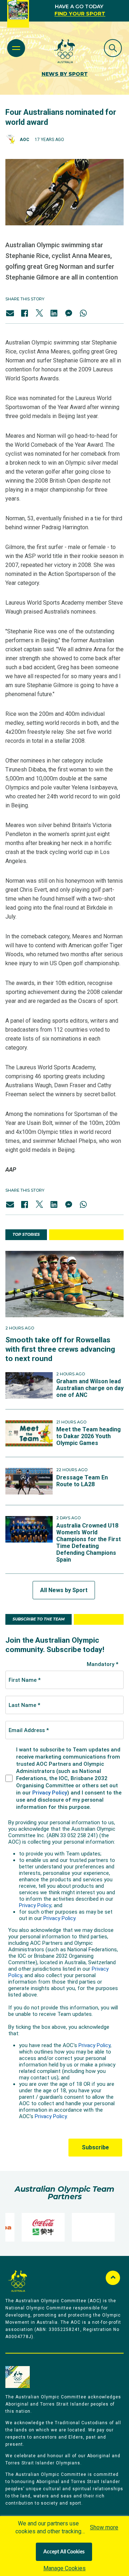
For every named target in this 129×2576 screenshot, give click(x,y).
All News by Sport (64, 1590)
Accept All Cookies (64, 2552)
